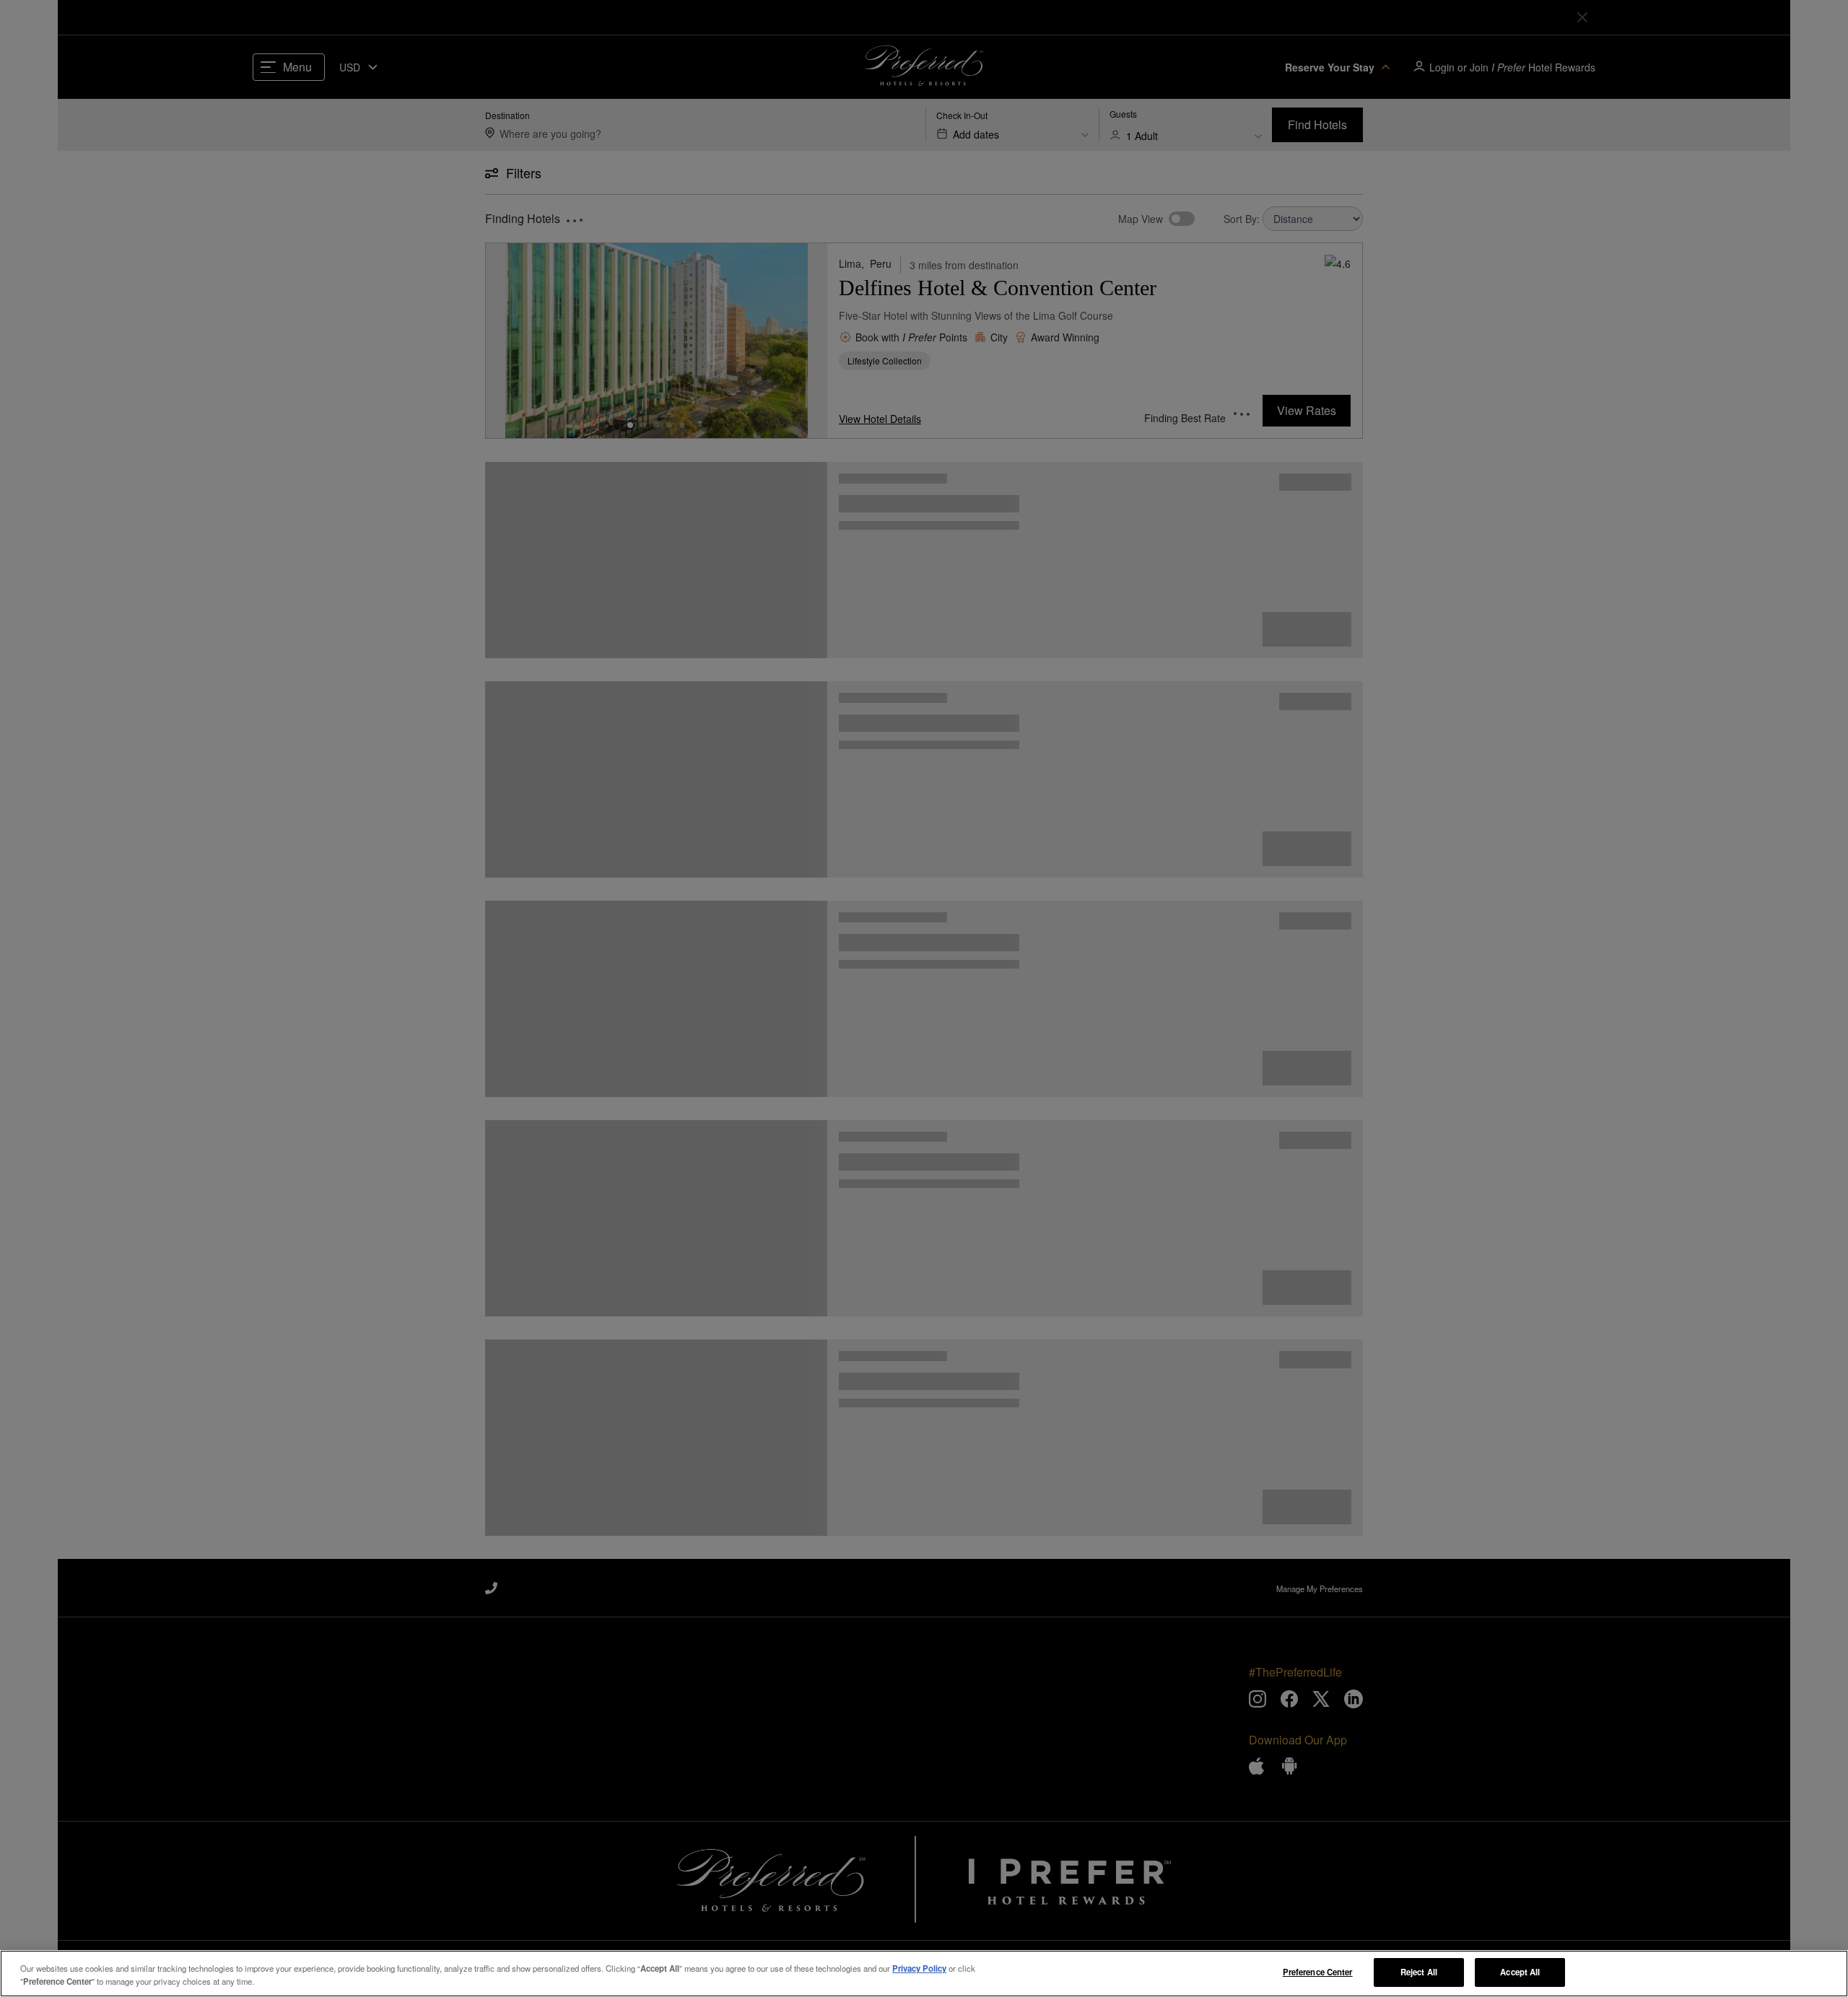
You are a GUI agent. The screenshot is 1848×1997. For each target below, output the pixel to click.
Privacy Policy (919, 1968)
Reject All (1419, 1972)
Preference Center (1318, 1972)
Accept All (1520, 1972)
